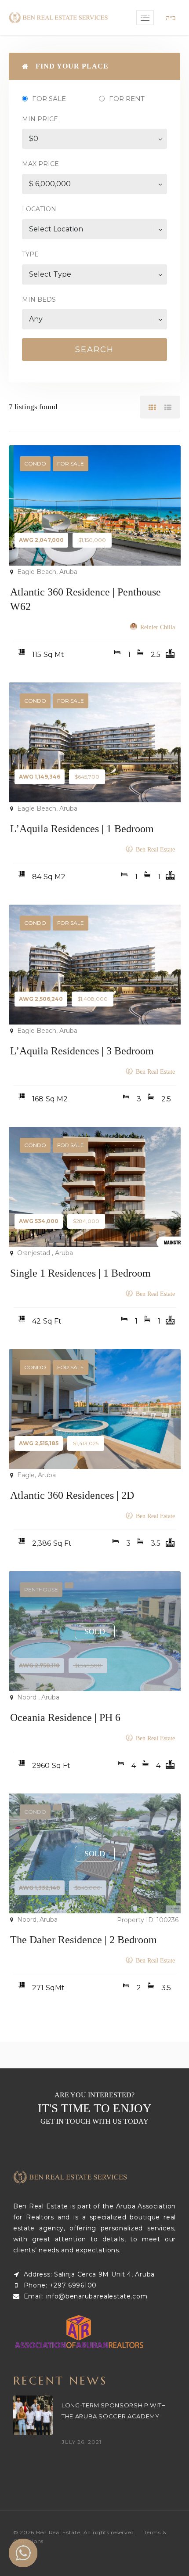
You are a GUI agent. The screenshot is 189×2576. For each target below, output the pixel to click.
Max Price (40, 164)
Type (30, 254)
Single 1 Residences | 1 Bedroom (80, 1273)
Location (39, 209)
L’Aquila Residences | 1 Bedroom (82, 829)
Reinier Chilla (158, 627)
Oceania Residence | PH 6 (65, 1717)
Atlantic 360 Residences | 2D (72, 1495)
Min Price (40, 119)
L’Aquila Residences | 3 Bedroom (82, 1051)
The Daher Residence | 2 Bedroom (84, 1940)
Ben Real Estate (155, 850)
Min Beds (39, 299)
